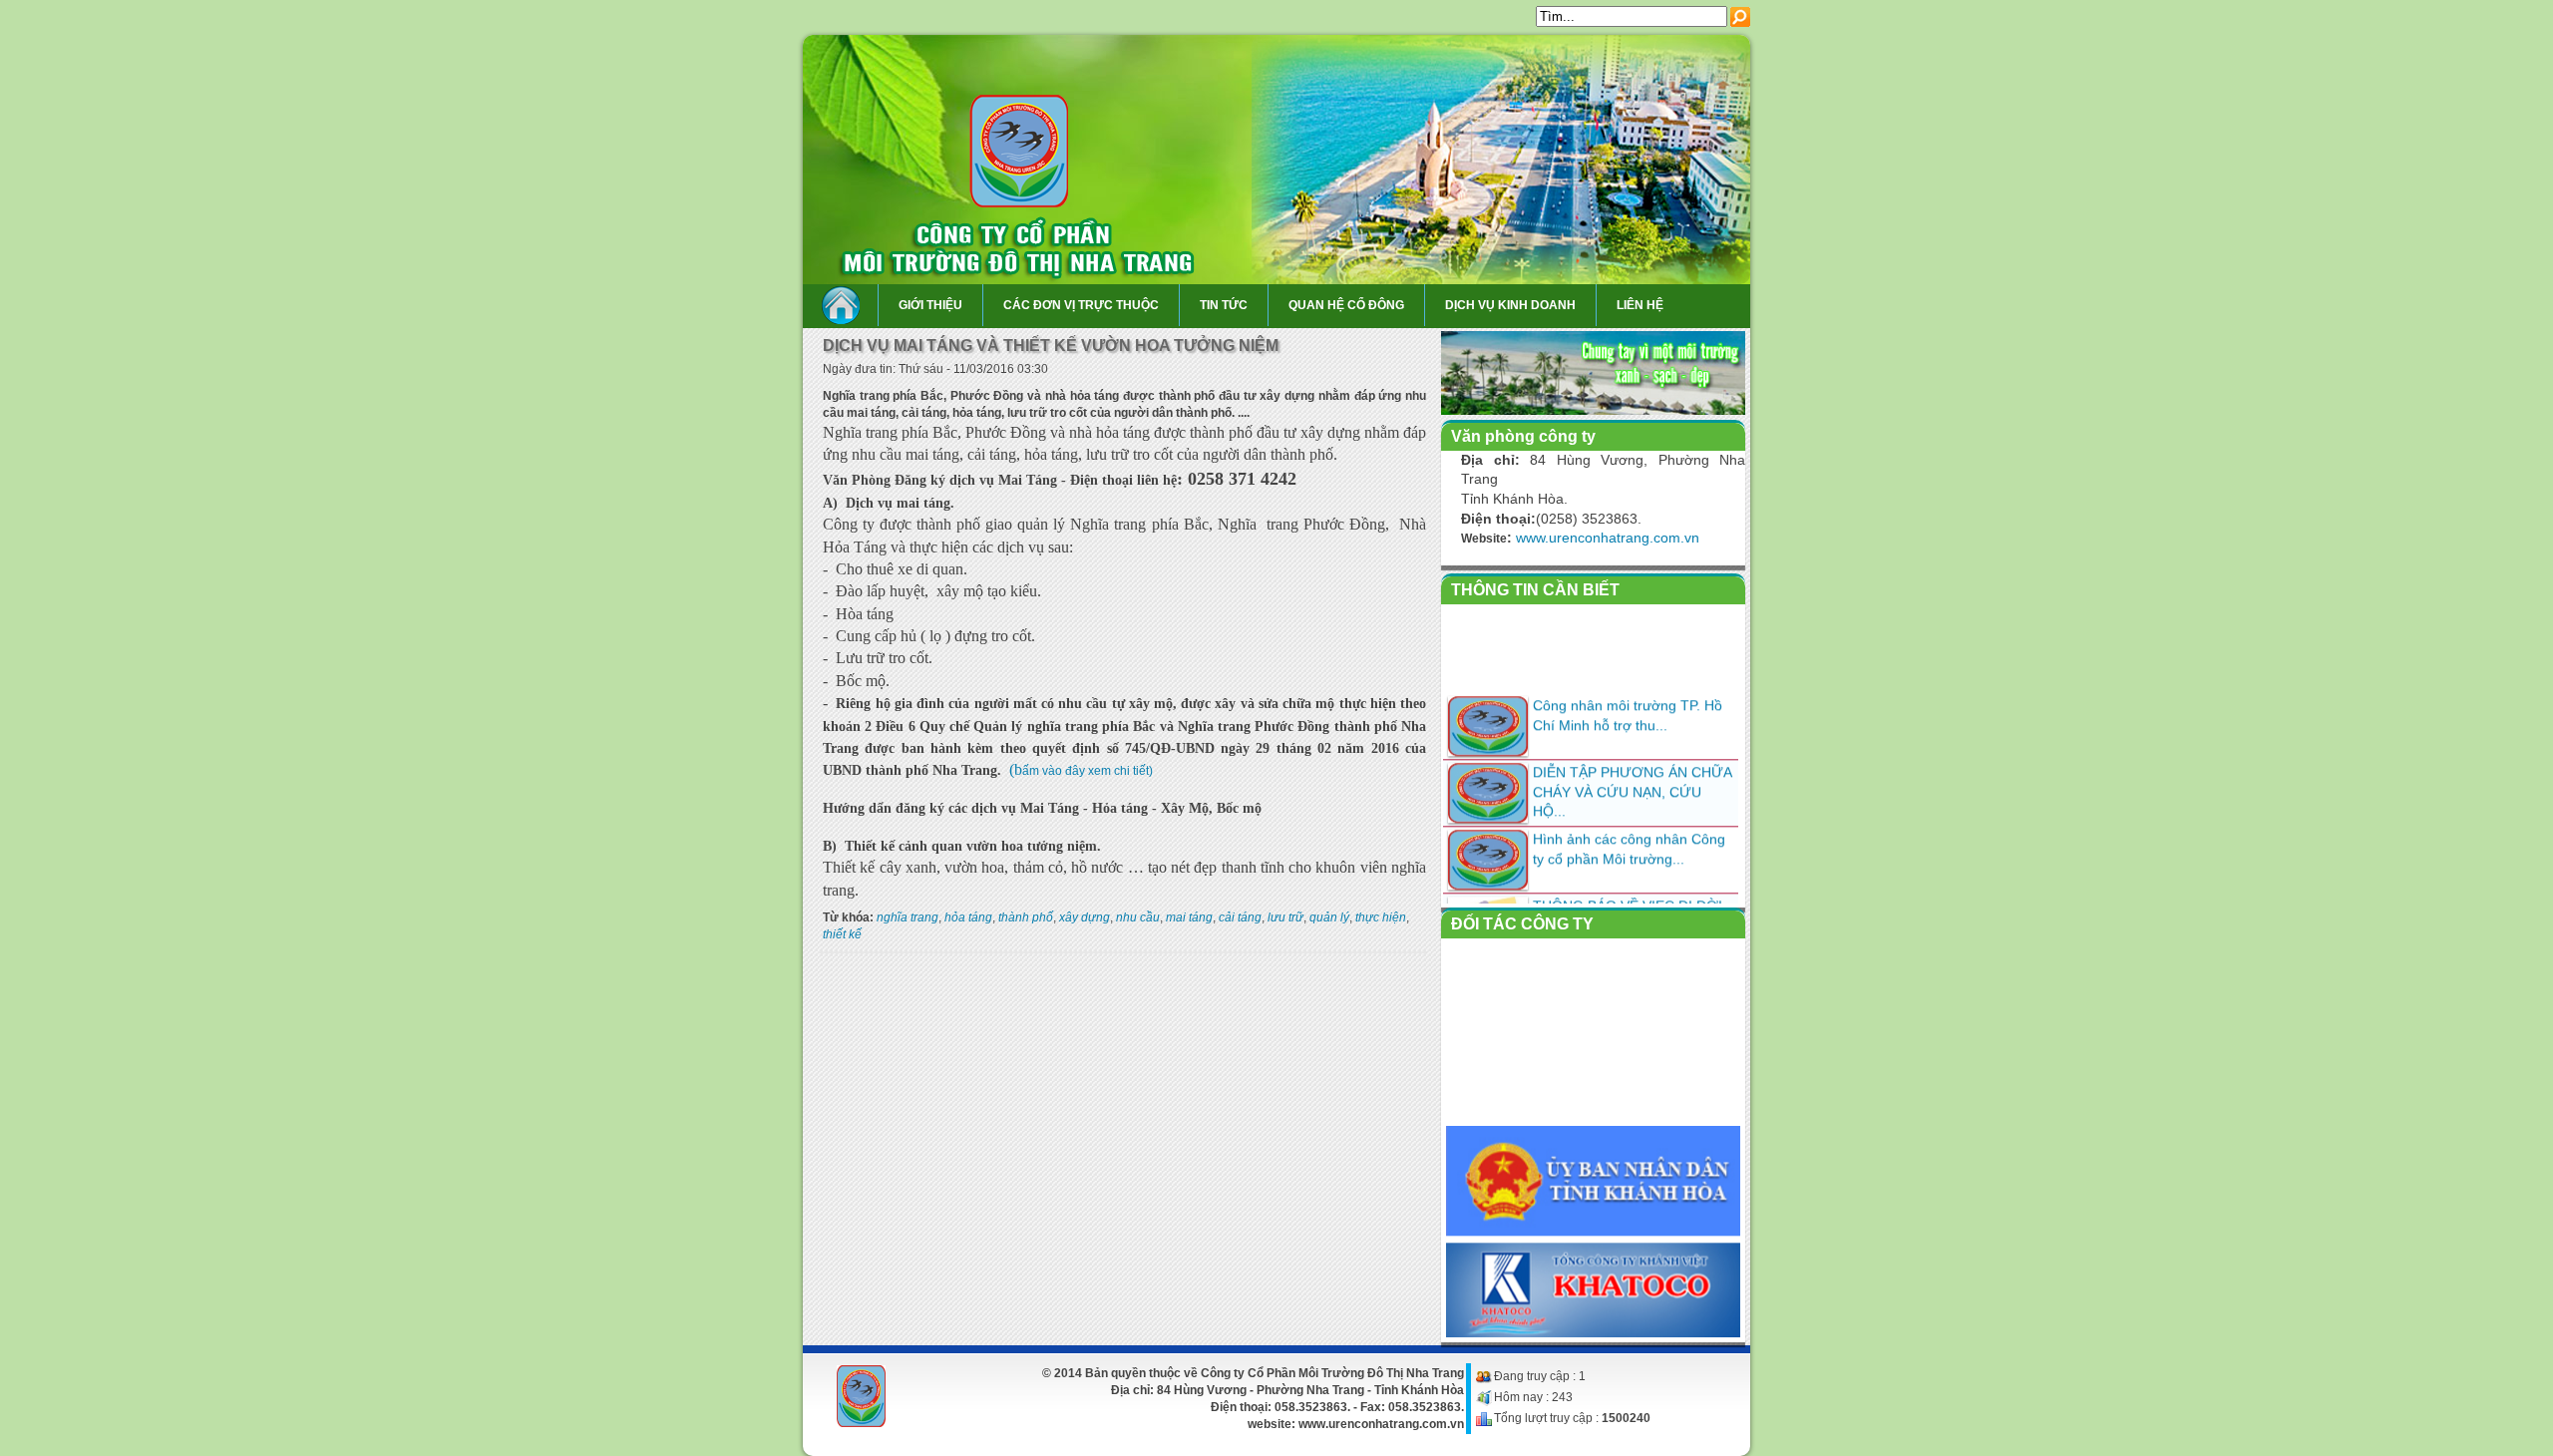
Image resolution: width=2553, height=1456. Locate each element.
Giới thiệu (930, 305)
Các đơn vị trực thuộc (1081, 305)
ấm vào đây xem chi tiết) (1088, 771)
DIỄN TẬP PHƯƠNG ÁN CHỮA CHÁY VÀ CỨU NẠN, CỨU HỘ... (1632, 772)
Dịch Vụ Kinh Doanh (1510, 305)
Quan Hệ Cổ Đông (1346, 305)
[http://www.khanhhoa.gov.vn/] (1593, 1214)
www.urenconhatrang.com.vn (1608, 538)
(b (1016, 769)
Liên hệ (1640, 305)
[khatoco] (1593, 1318)
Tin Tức (1224, 305)
